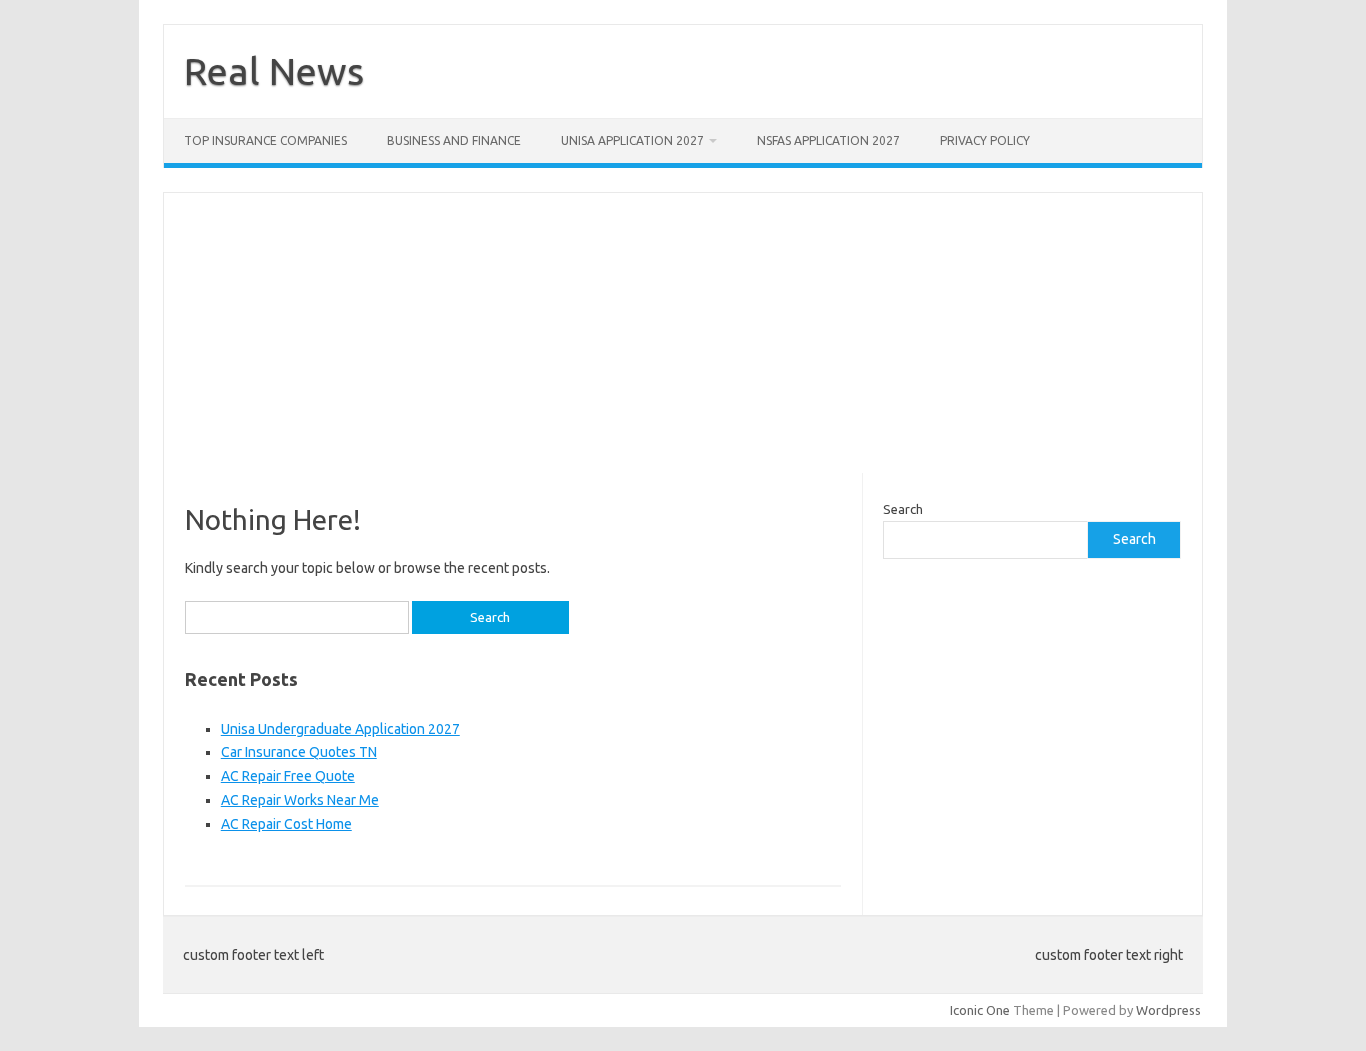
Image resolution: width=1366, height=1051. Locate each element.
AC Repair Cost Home (286, 824)
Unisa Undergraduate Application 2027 (340, 729)
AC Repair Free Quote (288, 776)
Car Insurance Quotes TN (299, 752)
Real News (274, 71)
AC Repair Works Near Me (300, 800)
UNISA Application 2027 (632, 140)
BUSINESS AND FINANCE (454, 140)
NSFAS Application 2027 (828, 140)
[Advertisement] (683, 333)
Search (903, 509)
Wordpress (1168, 1010)
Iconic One (980, 1010)
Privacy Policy (985, 140)
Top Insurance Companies (265, 140)
